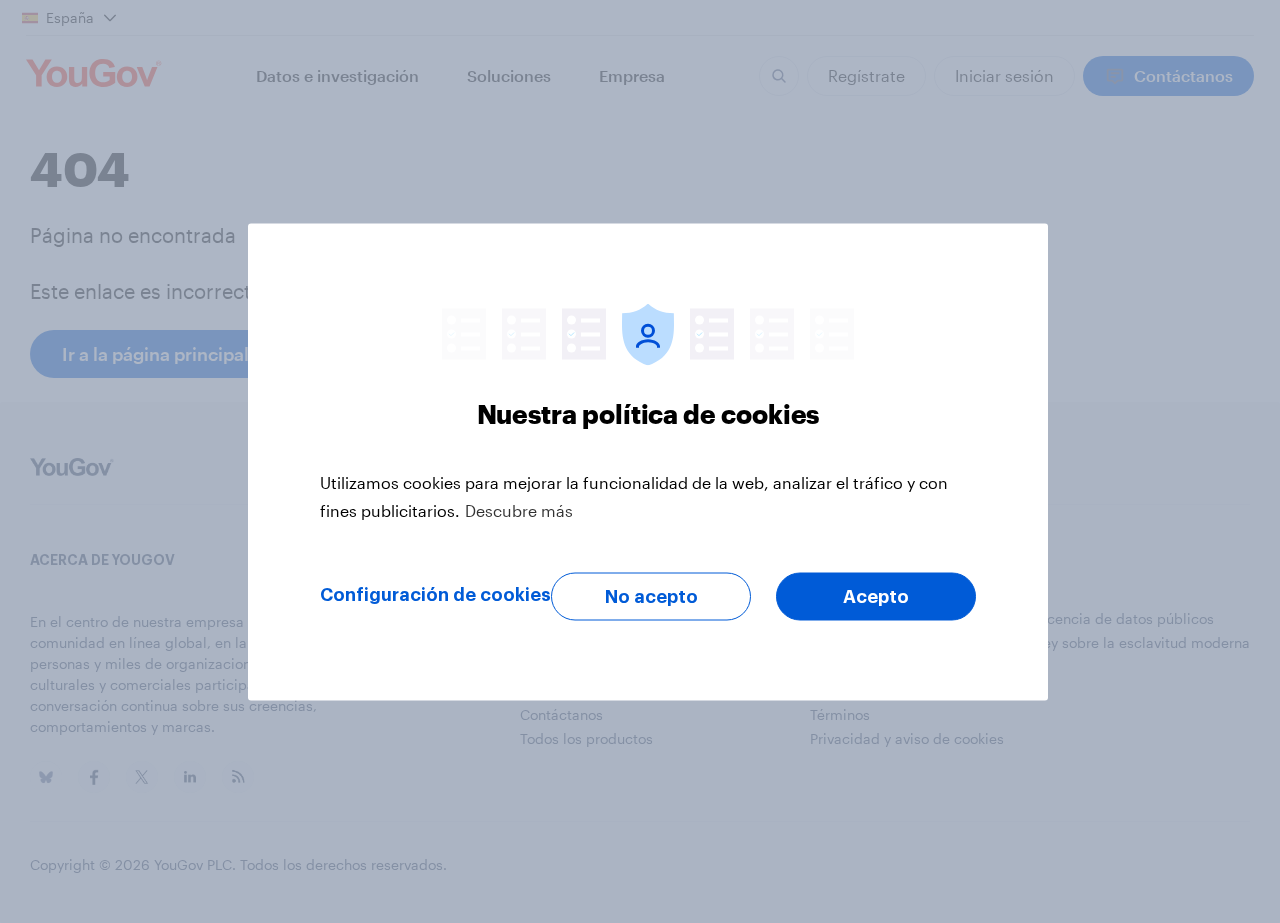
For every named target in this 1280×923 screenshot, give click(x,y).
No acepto (651, 596)
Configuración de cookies (435, 594)
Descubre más (519, 509)
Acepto (876, 596)
